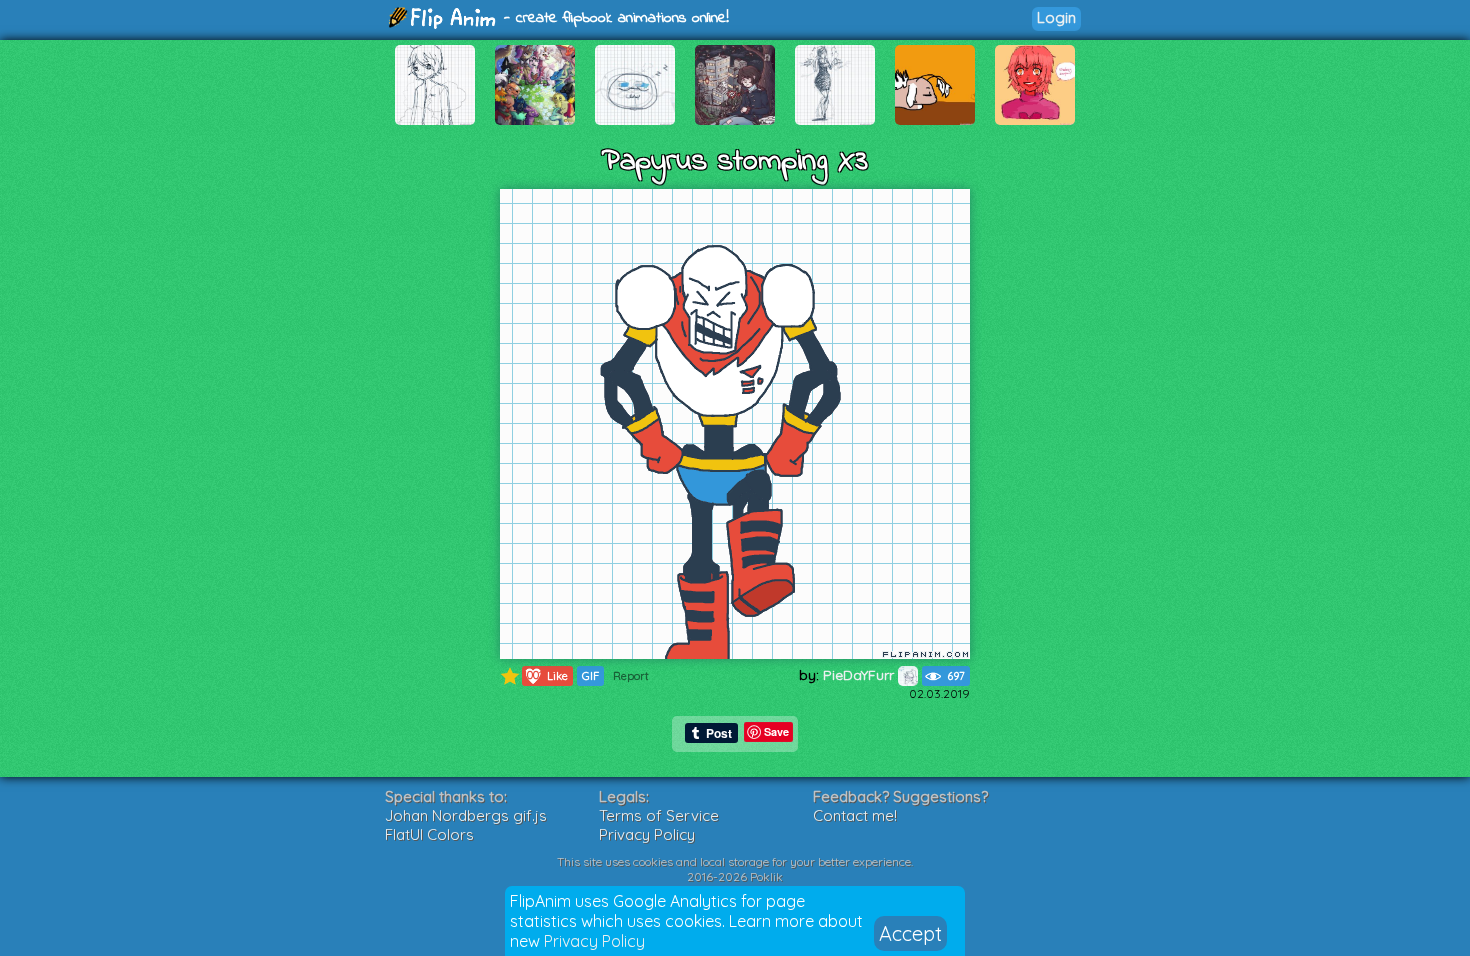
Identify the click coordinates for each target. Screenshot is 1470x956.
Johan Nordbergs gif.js (466, 815)
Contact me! (855, 815)
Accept (910, 933)
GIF (590, 676)
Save (776, 731)
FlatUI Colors (429, 834)
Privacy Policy (594, 941)
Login (1056, 17)
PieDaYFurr (860, 675)
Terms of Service (659, 815)
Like (545, 675)
